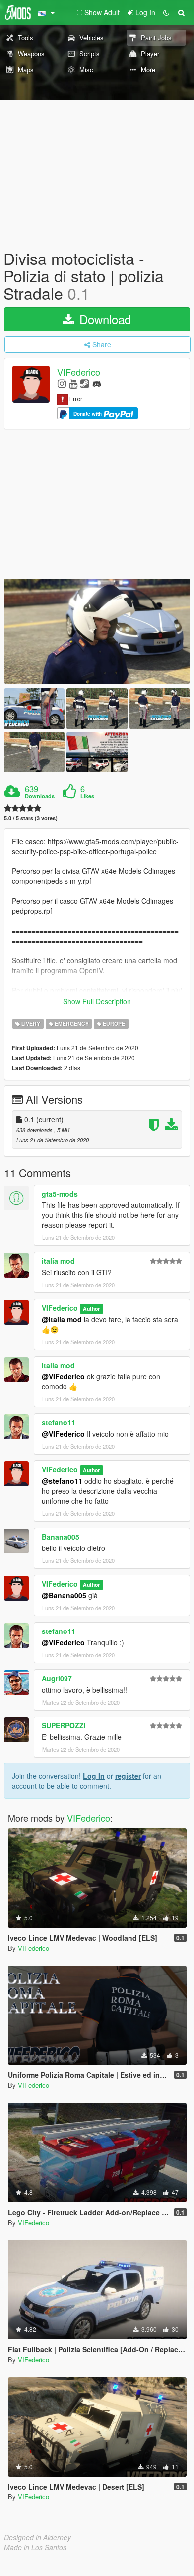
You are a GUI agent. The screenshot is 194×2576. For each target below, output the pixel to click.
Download (103, 319)
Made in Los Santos (35, 2547)
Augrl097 (57, 1678)
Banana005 (61, 1537)
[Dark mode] (166, 12)
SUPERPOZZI (64, 1725)
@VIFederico (63, 1376)
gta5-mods (60, 1194)
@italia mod (62, 1319)
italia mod (58, 1261)
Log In (94, 1776)
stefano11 (59, 1422)
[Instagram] (62, 383)
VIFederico (79, 372)
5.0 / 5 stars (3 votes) (31, 818)
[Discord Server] (97, 383)
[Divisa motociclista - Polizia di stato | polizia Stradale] (97, 631)
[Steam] (85, 383)
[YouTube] (73, 383)
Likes (87, 796)
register (128, 1776)
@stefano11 (62, 1481)
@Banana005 (64, 1595)
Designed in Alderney (37, 2537)
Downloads (40, 796)
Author (91, 1309)
